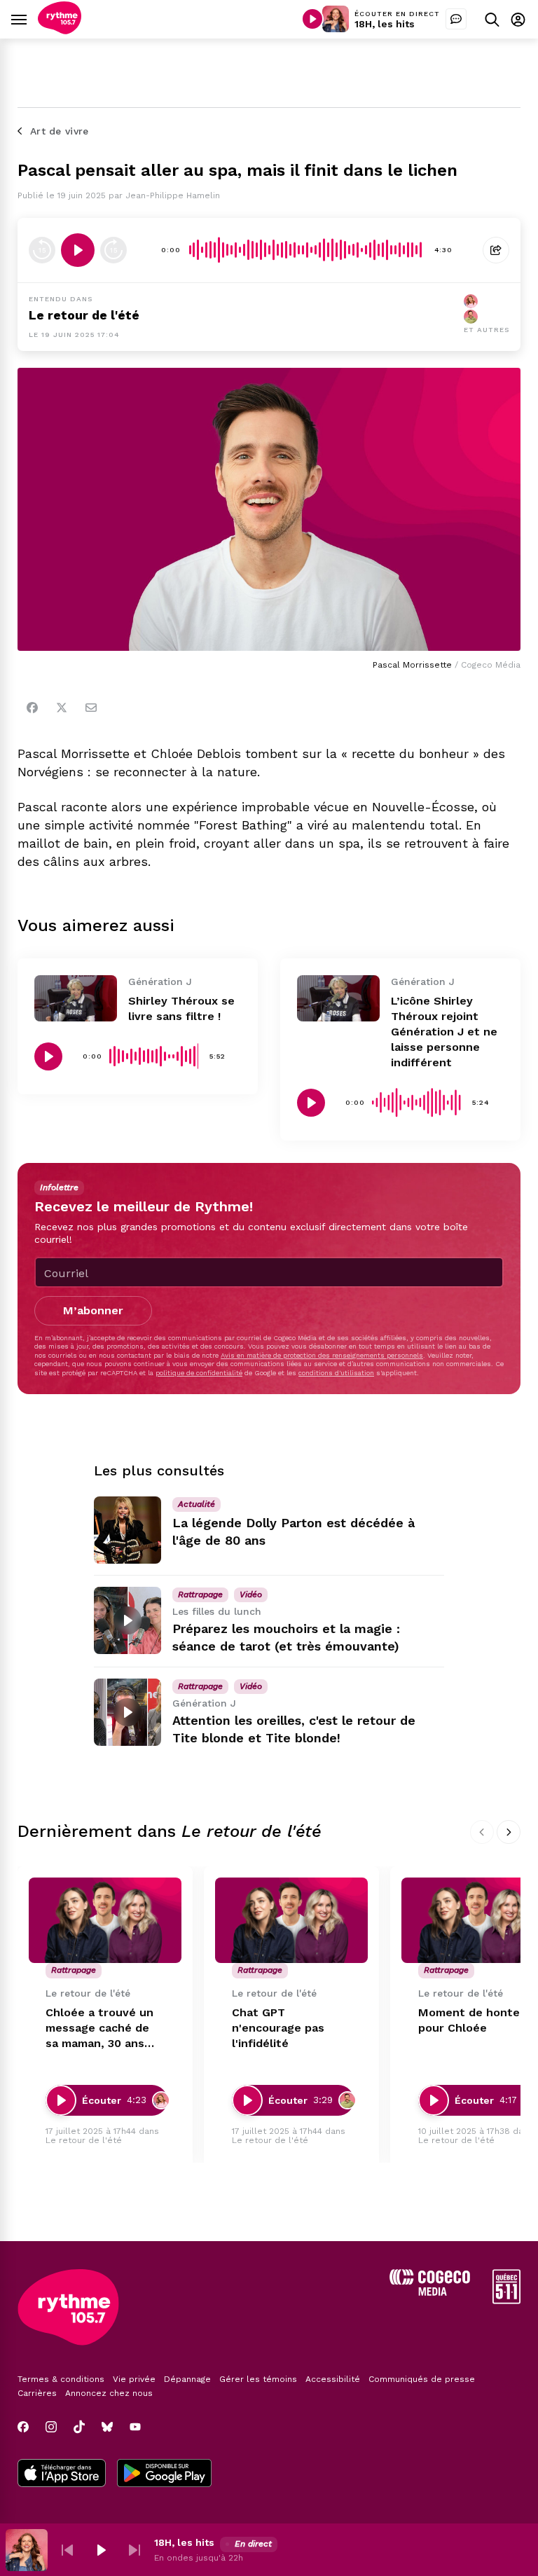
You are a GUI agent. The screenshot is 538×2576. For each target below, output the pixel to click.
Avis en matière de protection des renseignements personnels (322, 1355)
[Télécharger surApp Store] (62, 2474)
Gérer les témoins (258, 2379)
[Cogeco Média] (430, 2292)
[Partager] (496, 250)
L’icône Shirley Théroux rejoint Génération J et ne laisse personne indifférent (444, 1032)
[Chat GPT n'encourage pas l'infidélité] (291, 1921)
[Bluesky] (107, 2427)
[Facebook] (32, 708)
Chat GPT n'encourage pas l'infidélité (278, 2028)
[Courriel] (91, 708)
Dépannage (187, 2379)
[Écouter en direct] (312, 19)
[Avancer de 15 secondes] (113, 250)
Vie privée (134, 2379)
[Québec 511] (506, 2300)
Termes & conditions (61, 2379)
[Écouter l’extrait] (78, 250)
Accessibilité (333, 2379)
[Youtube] (135, 2427)
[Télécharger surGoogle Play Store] (164, 2474)
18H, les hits (385, 24)
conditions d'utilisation (336, 1373)
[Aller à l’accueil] (60, 30)
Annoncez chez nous (109, 2393)
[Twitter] (62, 708)
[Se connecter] (518, 19)
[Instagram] (51, 2427)
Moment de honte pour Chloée (469, 2020)
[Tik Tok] (79, 2427)
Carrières (37, 2393)
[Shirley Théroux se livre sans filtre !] (76, 998)
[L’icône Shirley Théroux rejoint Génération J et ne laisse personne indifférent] (338, 998)
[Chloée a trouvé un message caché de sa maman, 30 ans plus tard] (105, 1921)
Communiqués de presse (422, 2379)
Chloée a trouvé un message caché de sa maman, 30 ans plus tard (99, 2029)
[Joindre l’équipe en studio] (456, 19)
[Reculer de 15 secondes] (42, 250)
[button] (67, 2550)
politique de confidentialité (199, 1373)
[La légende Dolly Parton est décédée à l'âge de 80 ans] (127, 1530)
